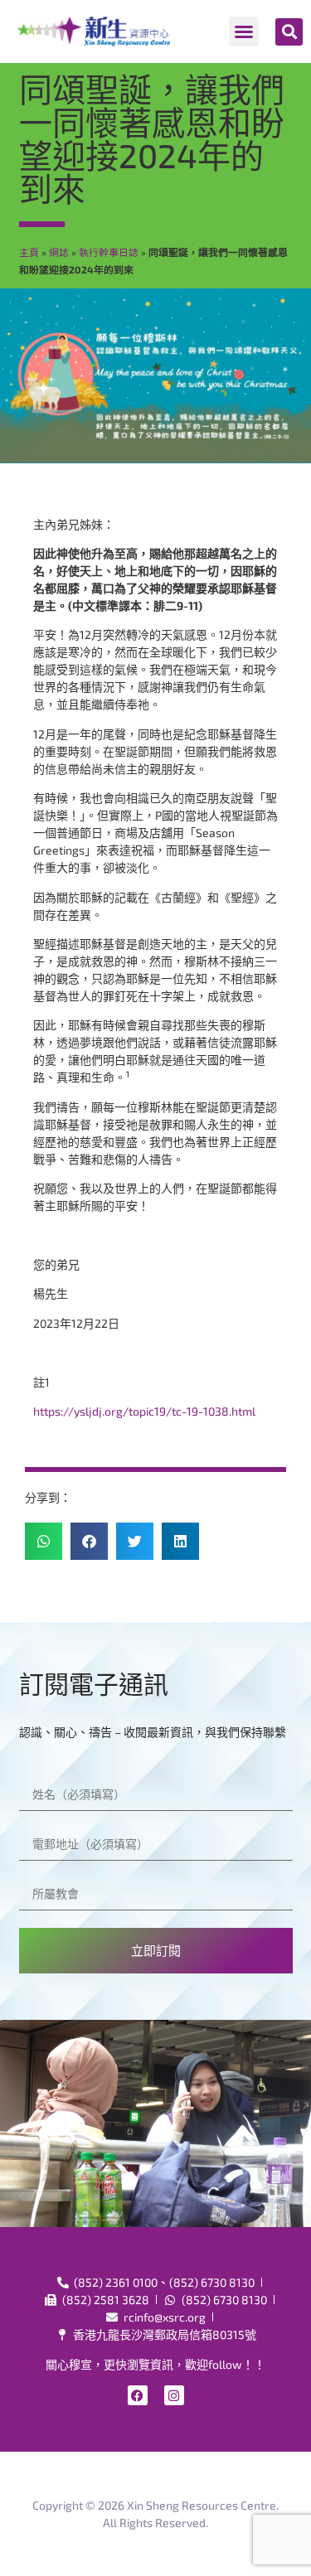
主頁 (29, 252)
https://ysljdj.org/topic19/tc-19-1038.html (144, 1411)
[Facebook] (138, 2395)
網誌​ (59, 252)
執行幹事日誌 (109, 252)
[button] (244, 31)
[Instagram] (174, 2395)
